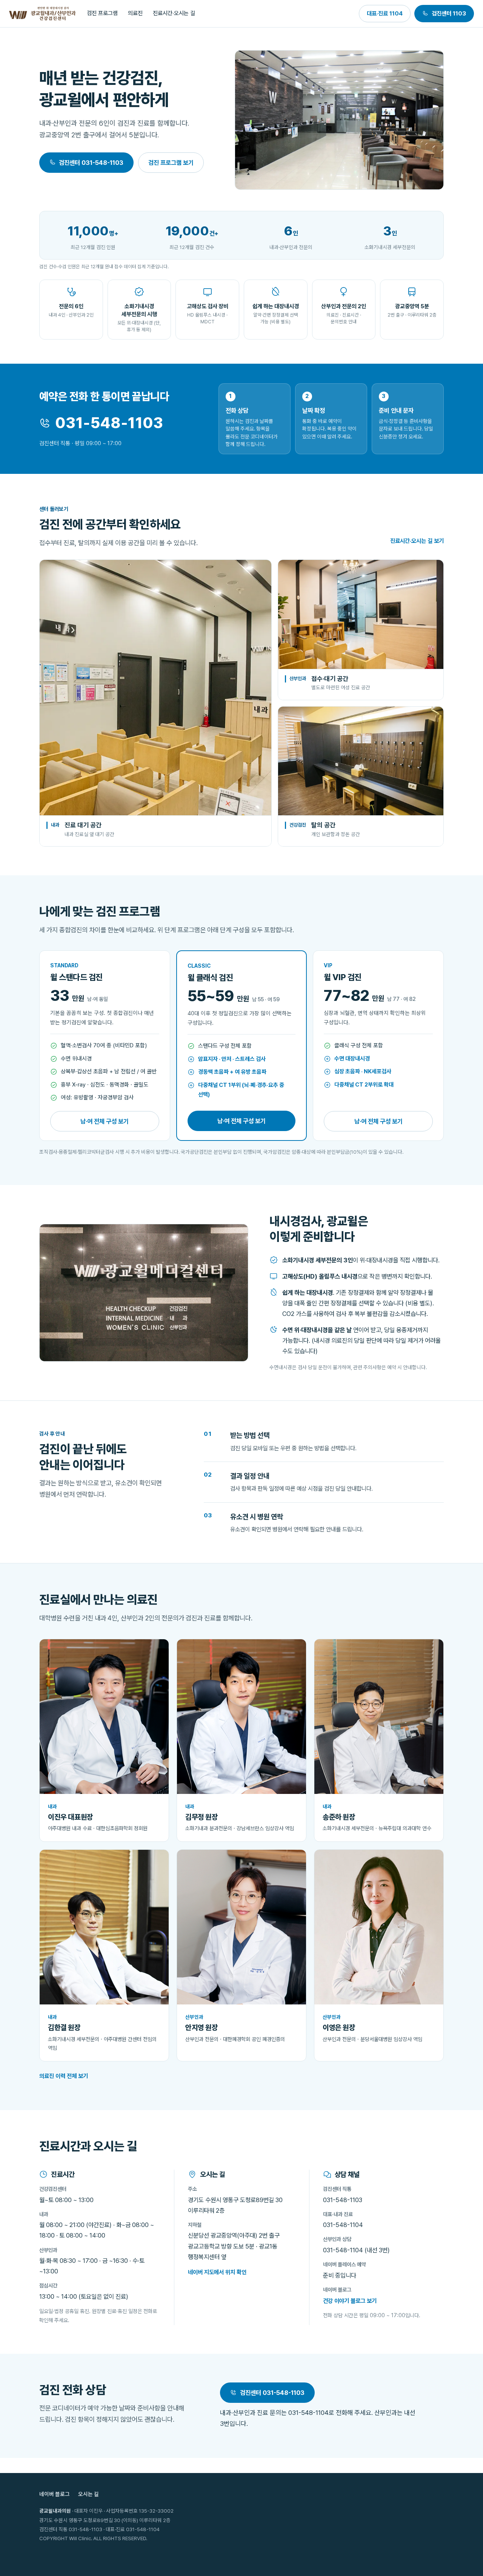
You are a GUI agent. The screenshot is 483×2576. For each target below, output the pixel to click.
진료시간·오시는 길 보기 (417, 541)
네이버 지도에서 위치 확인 (217, 2272)
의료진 (135, 13)
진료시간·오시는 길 (174, 13)
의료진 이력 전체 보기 (64, 2076)
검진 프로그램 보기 (171, 163)
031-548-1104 (343, 2225)
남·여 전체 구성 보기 (105, 1121)
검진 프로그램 (102, 13)
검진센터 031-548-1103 (91, 163)
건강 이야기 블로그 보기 (350, 2301)
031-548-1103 (109, 423)
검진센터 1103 (449, 13)
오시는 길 (88, 2494)
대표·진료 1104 (385, 13)
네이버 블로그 (55, 2494)
